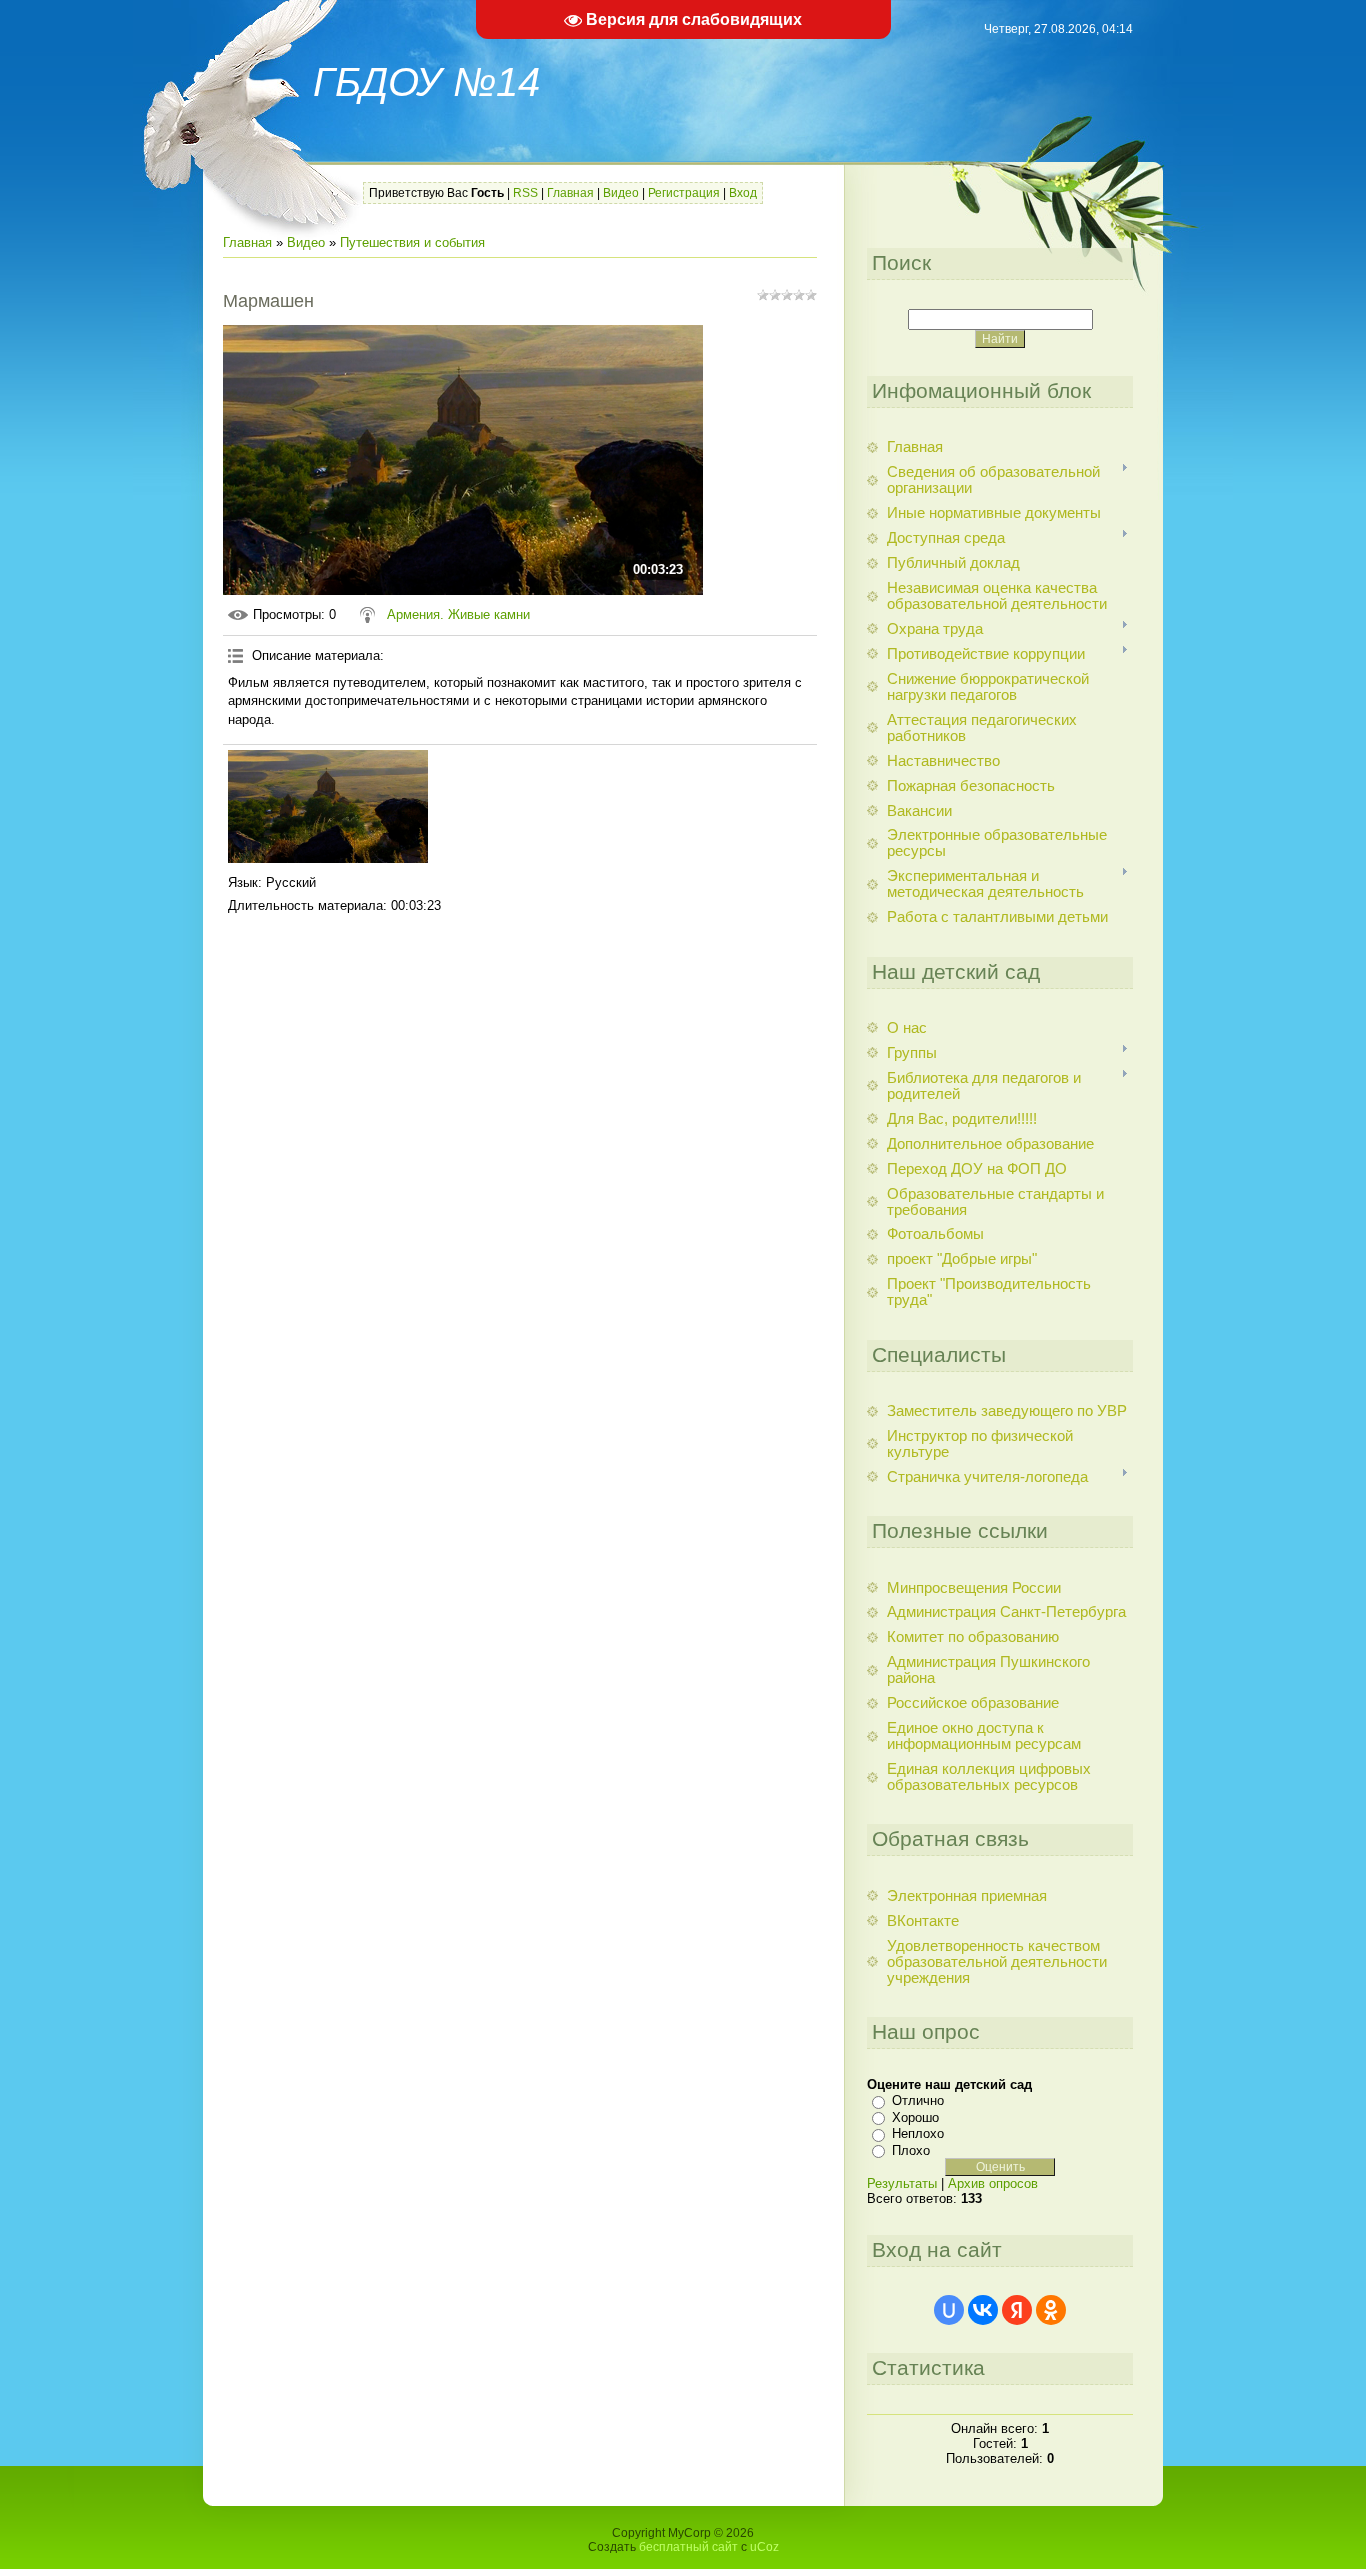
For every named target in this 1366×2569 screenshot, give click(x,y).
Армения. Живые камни (458, 614)
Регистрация (684, 193)
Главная (570, 193)
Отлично (918, 2100)
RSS (525, 193)
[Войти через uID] (949, 2310)
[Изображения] (328, 806)
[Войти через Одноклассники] (1051, 2310)
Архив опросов (993, 2183)
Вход (743, 193)
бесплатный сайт (688, 2547)
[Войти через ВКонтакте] (983, 2310)
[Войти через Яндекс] (1017, 2310)
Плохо (911, 2150)
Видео (621, 193)
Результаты (902, 2183)
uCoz (764, 2547)
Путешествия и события (412, 242)
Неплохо (918, 2133)
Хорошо (915, 2117)
